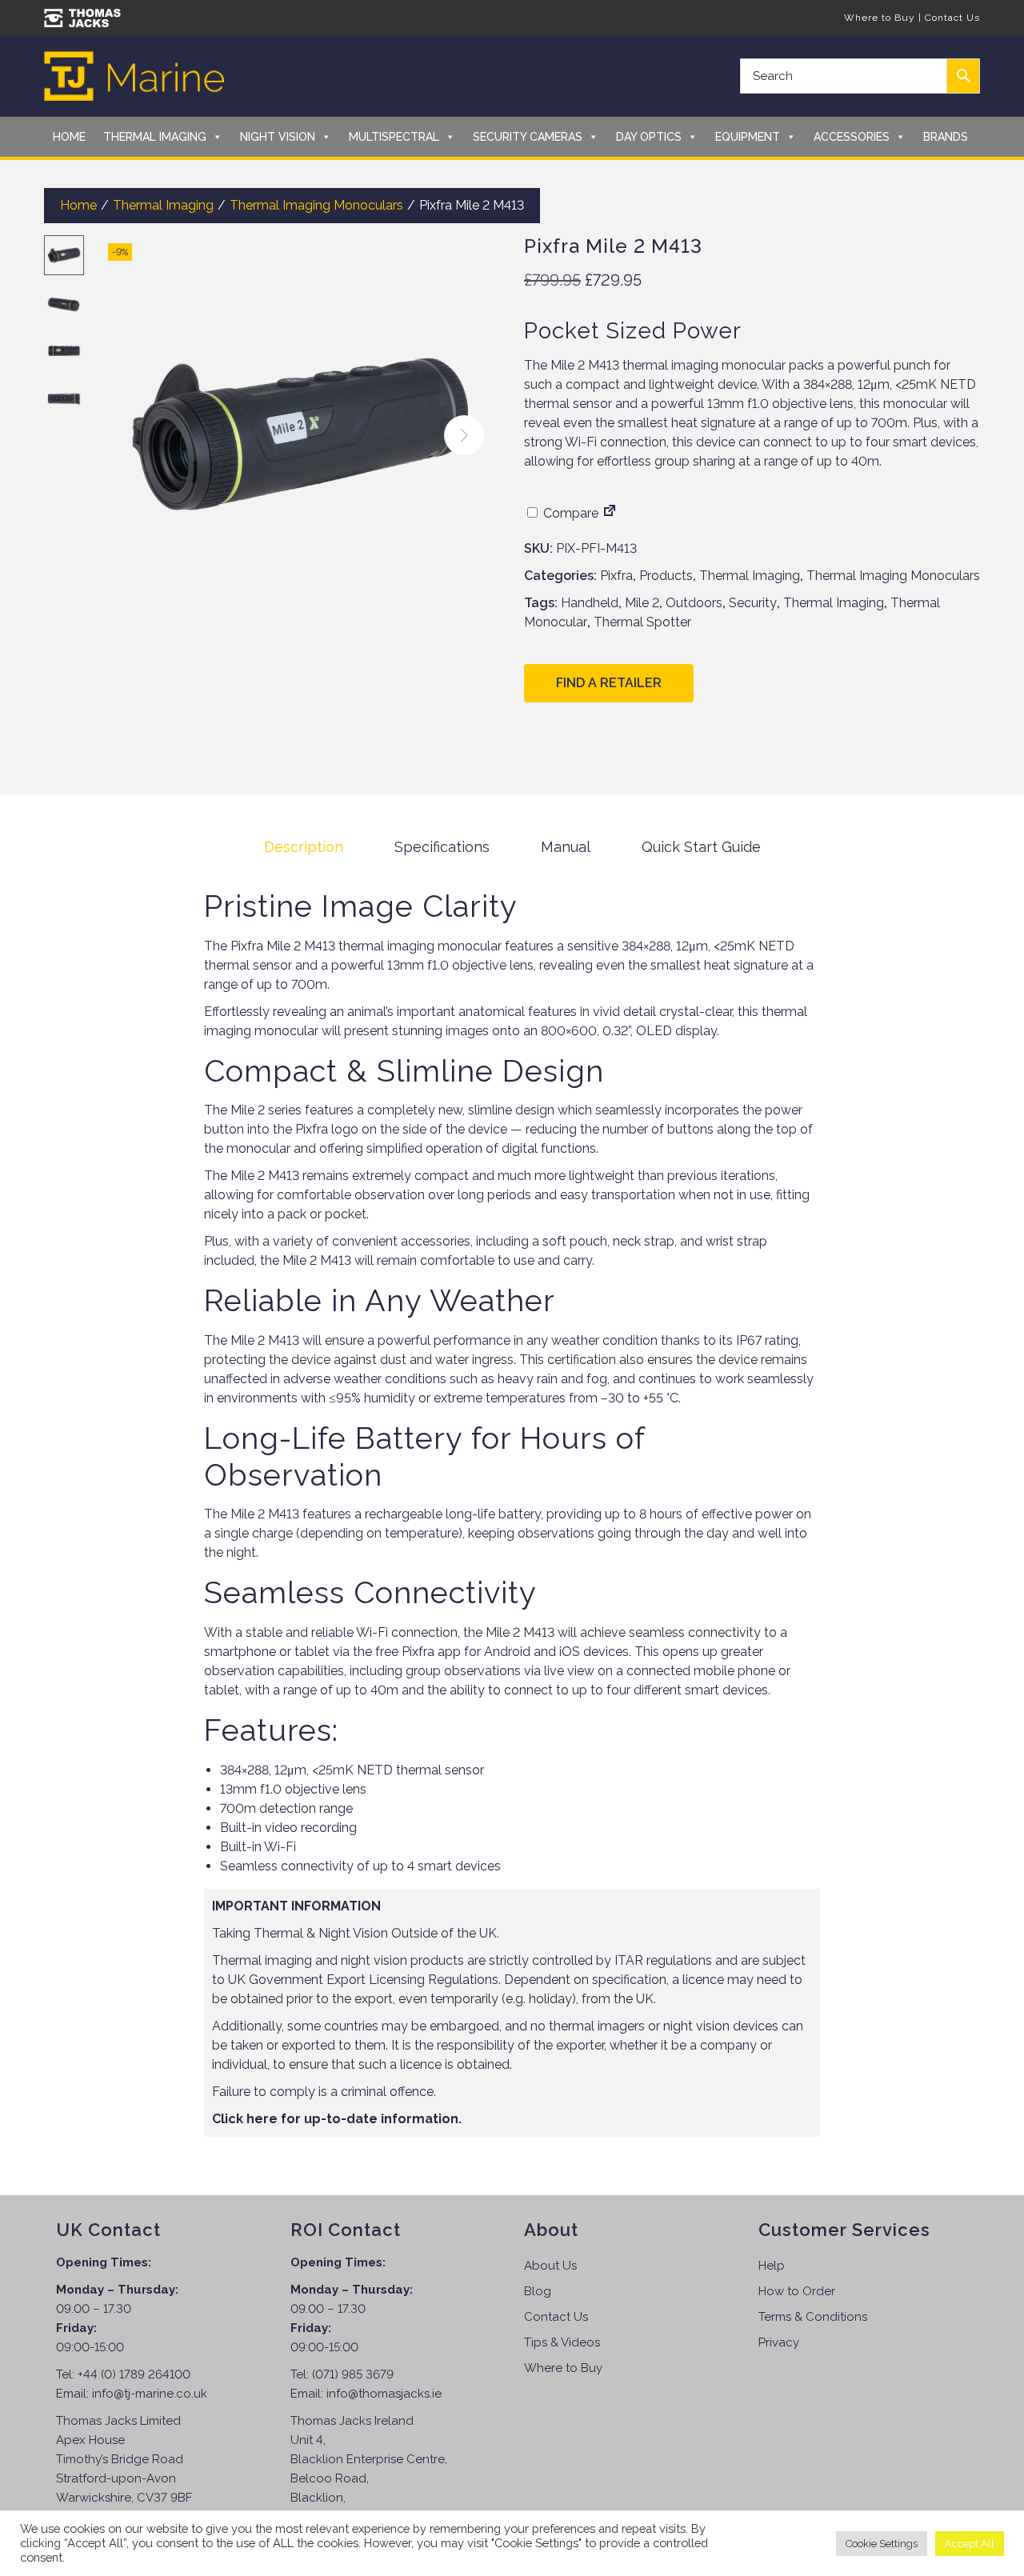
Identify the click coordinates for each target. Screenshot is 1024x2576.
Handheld (590, 603)
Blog (538, 2291)
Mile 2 (642, 603)
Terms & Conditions (813, 2317)
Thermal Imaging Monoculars (316, 205)
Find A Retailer (609, 683)
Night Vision (278, 137)
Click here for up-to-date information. (337, 2119)
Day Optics (649, 137)
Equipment (748, 137)
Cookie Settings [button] (882, 2544)
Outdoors (694, 603)
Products (666, 576)
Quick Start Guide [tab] (701, 847)
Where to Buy (880, 18)
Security (753, 603)
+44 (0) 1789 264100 (134, 2374)
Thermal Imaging (155, 137)
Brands (946, 137)
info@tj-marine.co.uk (150, 2394)
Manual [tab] (566, 847)
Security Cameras (528, 137)
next (464, 435)
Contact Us (952, 18)
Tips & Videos (562, 2342)
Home (69, 137)
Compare (569, 513)
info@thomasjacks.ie (384, 2394)
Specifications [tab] (442, 847)
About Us (550, 2266)
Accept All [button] (970, 2544)
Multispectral (394, 137)
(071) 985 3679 (353, 2374)
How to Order (797, 2291)
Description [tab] (304, 847)
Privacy (779, 2342)
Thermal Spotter (642, 622)
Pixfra (616, 576)
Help (772, 2266)
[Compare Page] (610, 513)
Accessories (852, 137)
